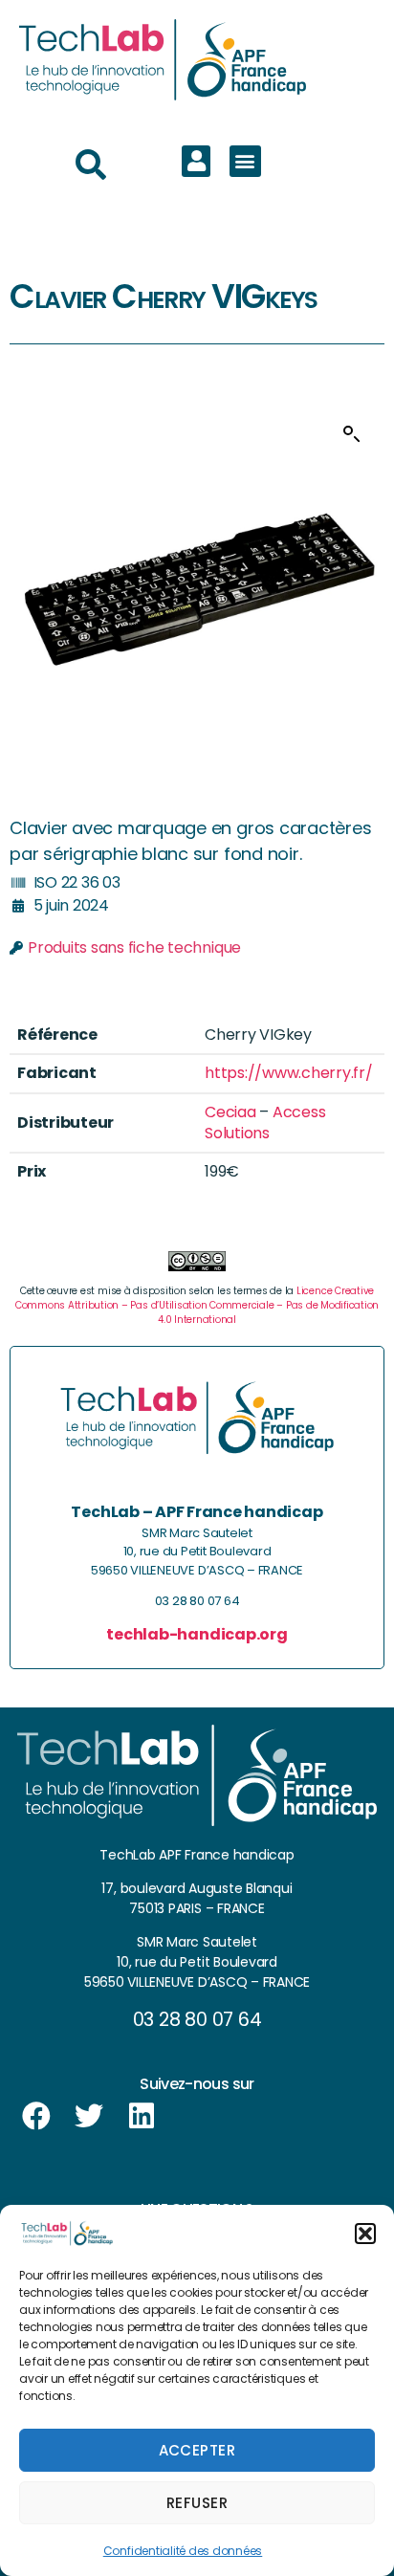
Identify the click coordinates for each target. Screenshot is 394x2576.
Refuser (197, 2503)
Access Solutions (265, 1123)
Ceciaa (230, 1112)
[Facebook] (36, 2116)
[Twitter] (89, 2116)
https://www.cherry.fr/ (289, 1073)
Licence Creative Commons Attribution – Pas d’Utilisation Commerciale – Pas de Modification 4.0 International (197, 1305)
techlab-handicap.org (197, 1634)
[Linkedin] (142, 2116)
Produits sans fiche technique (134, 947)
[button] (365, 2234)
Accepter (197, 2450)
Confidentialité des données (183, 2551)
